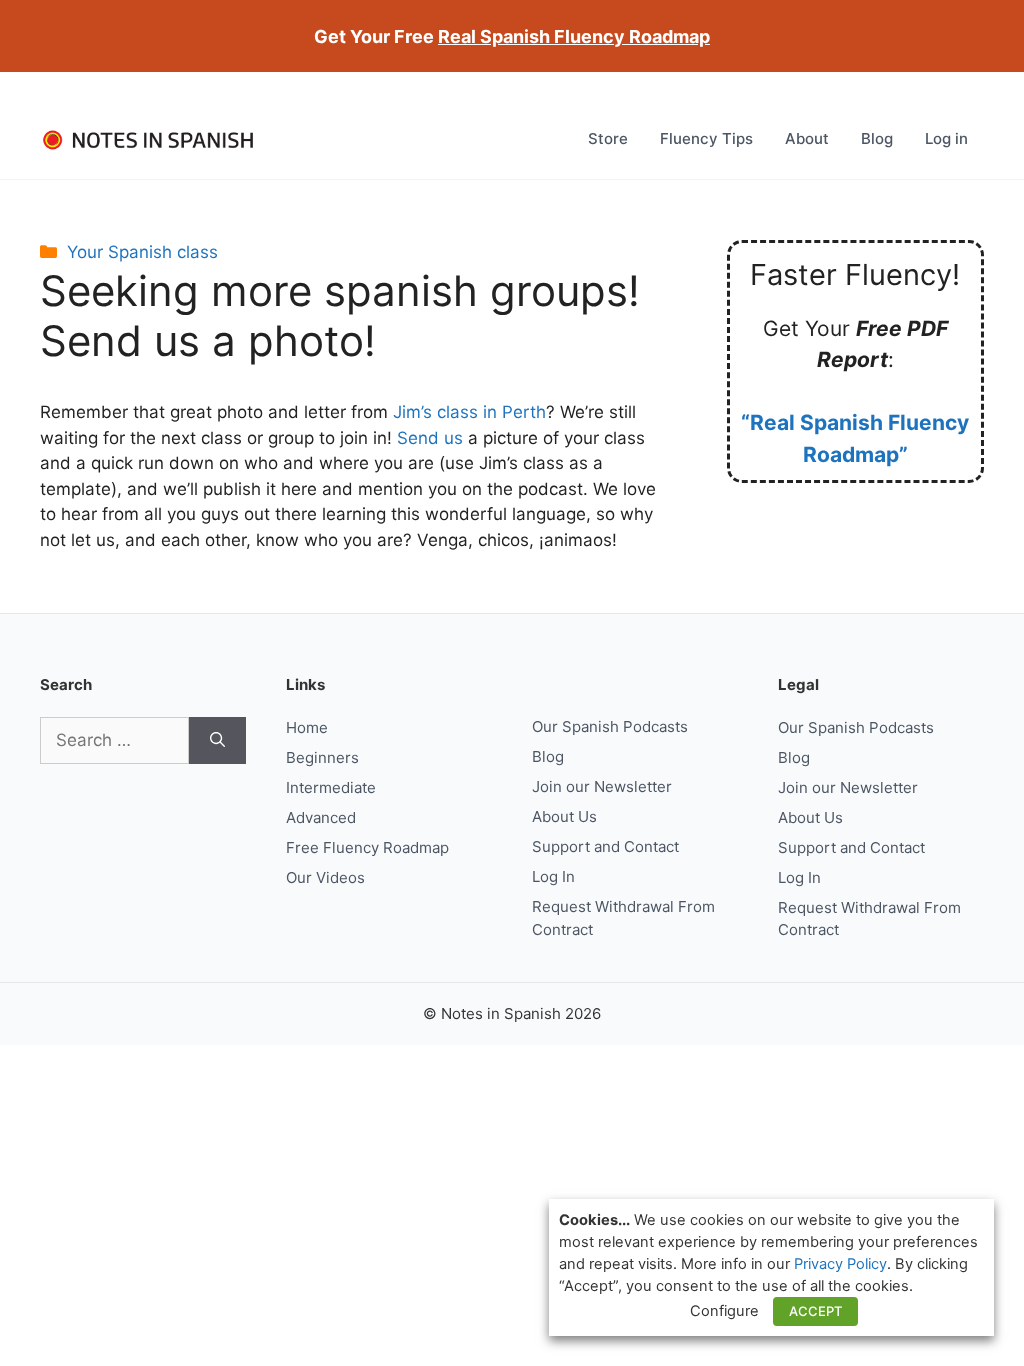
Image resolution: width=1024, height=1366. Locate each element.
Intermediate (331, 787)
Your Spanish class (142, 252)
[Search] (217, 741)
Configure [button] (724, 1311)
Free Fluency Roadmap (367, 847)
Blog (877, 138)
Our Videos (325, 877)
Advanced (321, 817)
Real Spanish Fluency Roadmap (574, 36)
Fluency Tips (706, 138)
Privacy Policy (840, 1264)
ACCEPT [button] (815, 1311)
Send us (430, 438)
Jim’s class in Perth (469, 412)
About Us (564, 816)
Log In (553, 876)
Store (608, 138)
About (807, 138)
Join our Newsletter (602, 786)
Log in (946, 138)
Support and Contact (605, 846)
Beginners (322, 757)
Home (307, 727)
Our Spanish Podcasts (610, 726)
